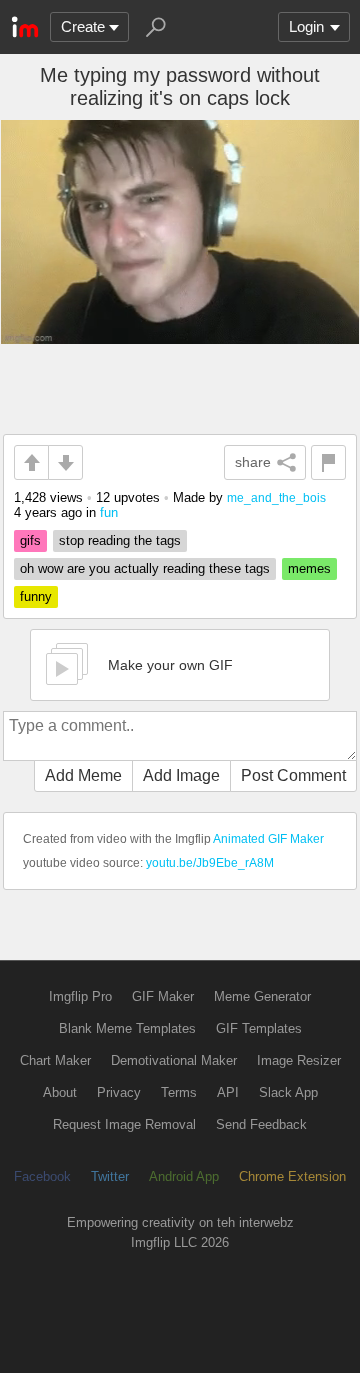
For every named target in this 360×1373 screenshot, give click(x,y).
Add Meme (83, 775)
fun (109, 512)
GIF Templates (259, 1028)
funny (36, 596)
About (60, 1092)
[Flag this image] (328, 462)
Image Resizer (299, 1060)
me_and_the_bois (276, 497)
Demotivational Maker (174, 1060)
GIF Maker (163, 996)
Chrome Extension (292, 1176)
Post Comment (293, 775)
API (228, 1092)
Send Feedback (261, 1124)
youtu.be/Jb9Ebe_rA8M (210, 863)
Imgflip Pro (80, 996)
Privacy (119, 1092)
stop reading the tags (120, 540)
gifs (30, 540)
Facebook (42, 1176)
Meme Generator (262, 996)
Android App (184, 1176)
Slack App (288, 1092)
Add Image (181, 775)
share (253, 462)
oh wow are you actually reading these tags (145, 568)
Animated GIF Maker (268, 839)
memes (309, 568)
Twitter (110, 1176)
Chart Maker (55, 1060)
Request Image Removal (124, 1124)
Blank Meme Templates (127, 1028)
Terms (179, 1092)
